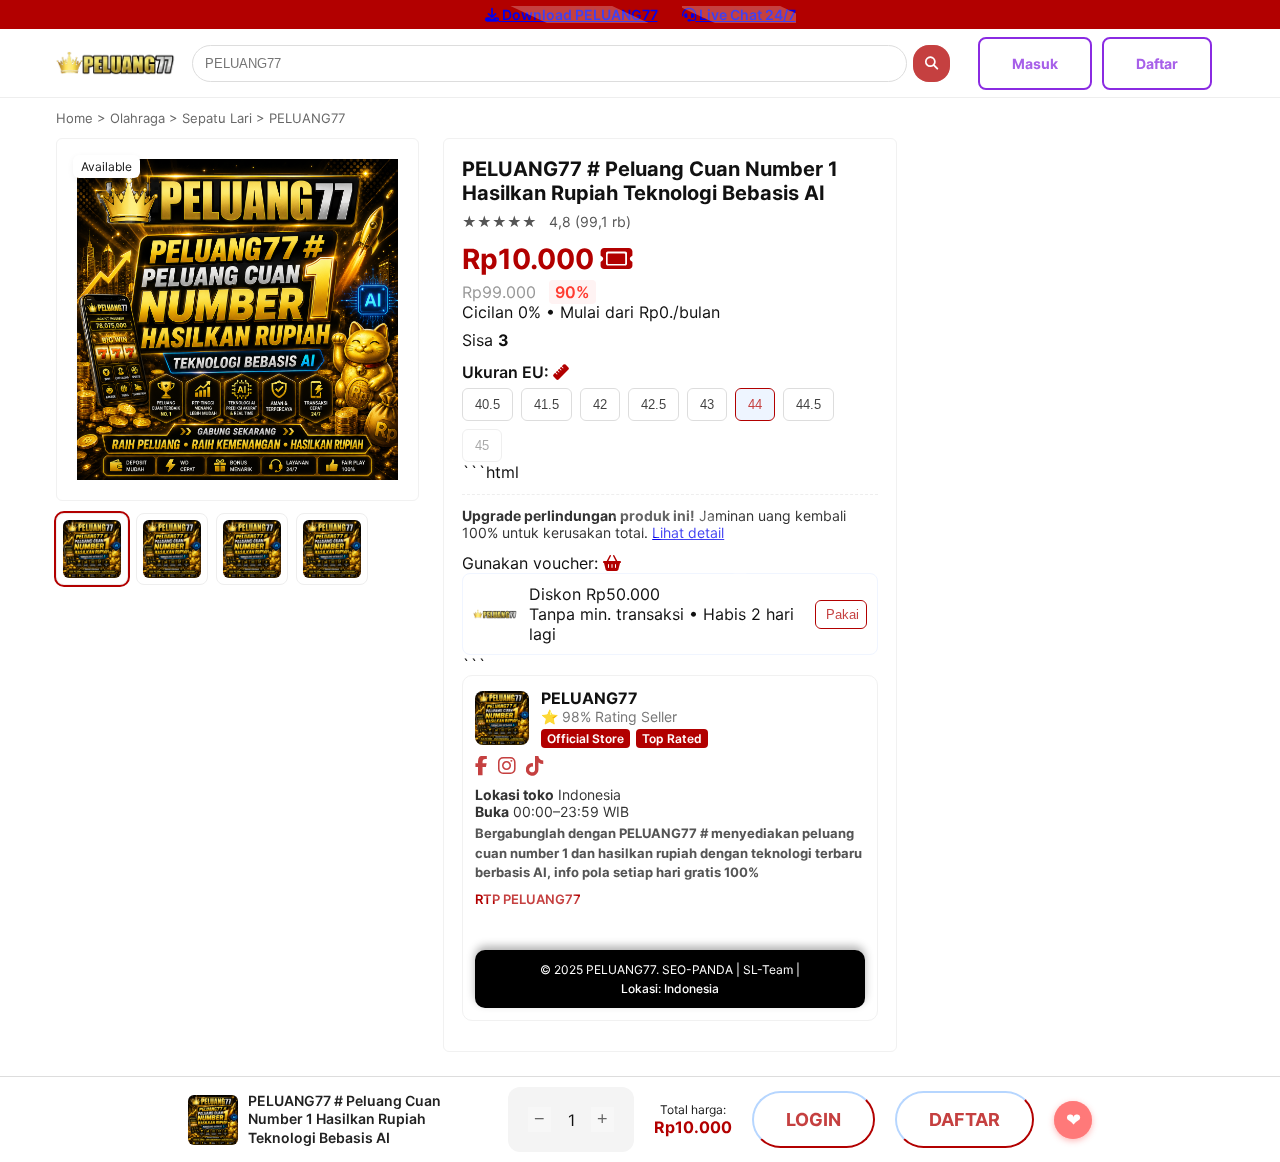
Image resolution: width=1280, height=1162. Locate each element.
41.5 (546, 404)
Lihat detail (688, 532)
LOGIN (813, 1119)
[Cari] (931, 63)
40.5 (487, 404)
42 (600, 404)
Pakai (842, 614)
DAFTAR (964, 1119)
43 (707, 404)
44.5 (808, 404)
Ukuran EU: (507, 372)
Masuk (1035, 63)
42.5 (653, 404)
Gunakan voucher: (532, 563)
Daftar (1157, 63)
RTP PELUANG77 (528, 899)
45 (482, 445)
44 (755, 404)
